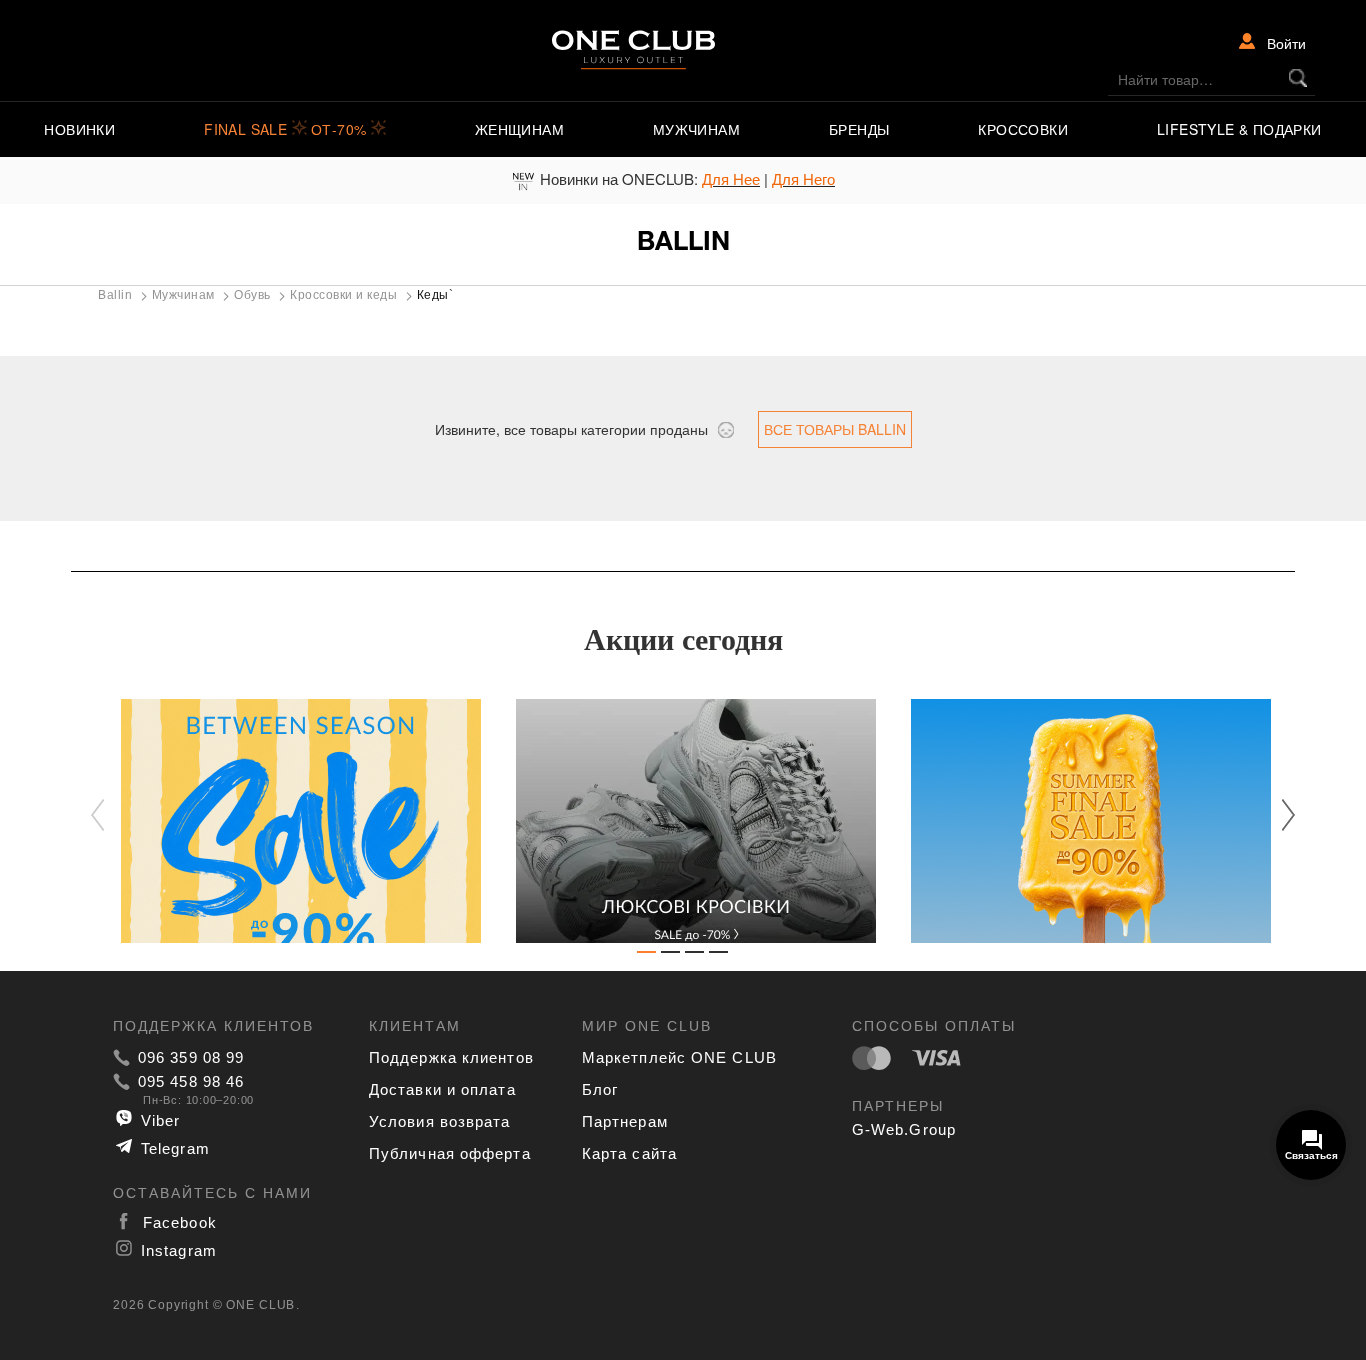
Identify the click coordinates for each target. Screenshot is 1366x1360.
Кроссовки (1023, 129)
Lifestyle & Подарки (1239, 129)
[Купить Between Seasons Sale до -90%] (288, 821)
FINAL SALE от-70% (287, 129)
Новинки (79, 129)
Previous (108, 816)
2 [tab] (671, 956)
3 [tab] (695, 956)
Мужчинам (696, 129)
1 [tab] (647, 956)
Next (1278, 814)
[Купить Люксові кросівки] (683, 821)
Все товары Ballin (835, 429)
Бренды (859, 129)
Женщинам (519, 129)
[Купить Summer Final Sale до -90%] (1078, 821)
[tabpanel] (288, 821)
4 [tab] (719, 956)
